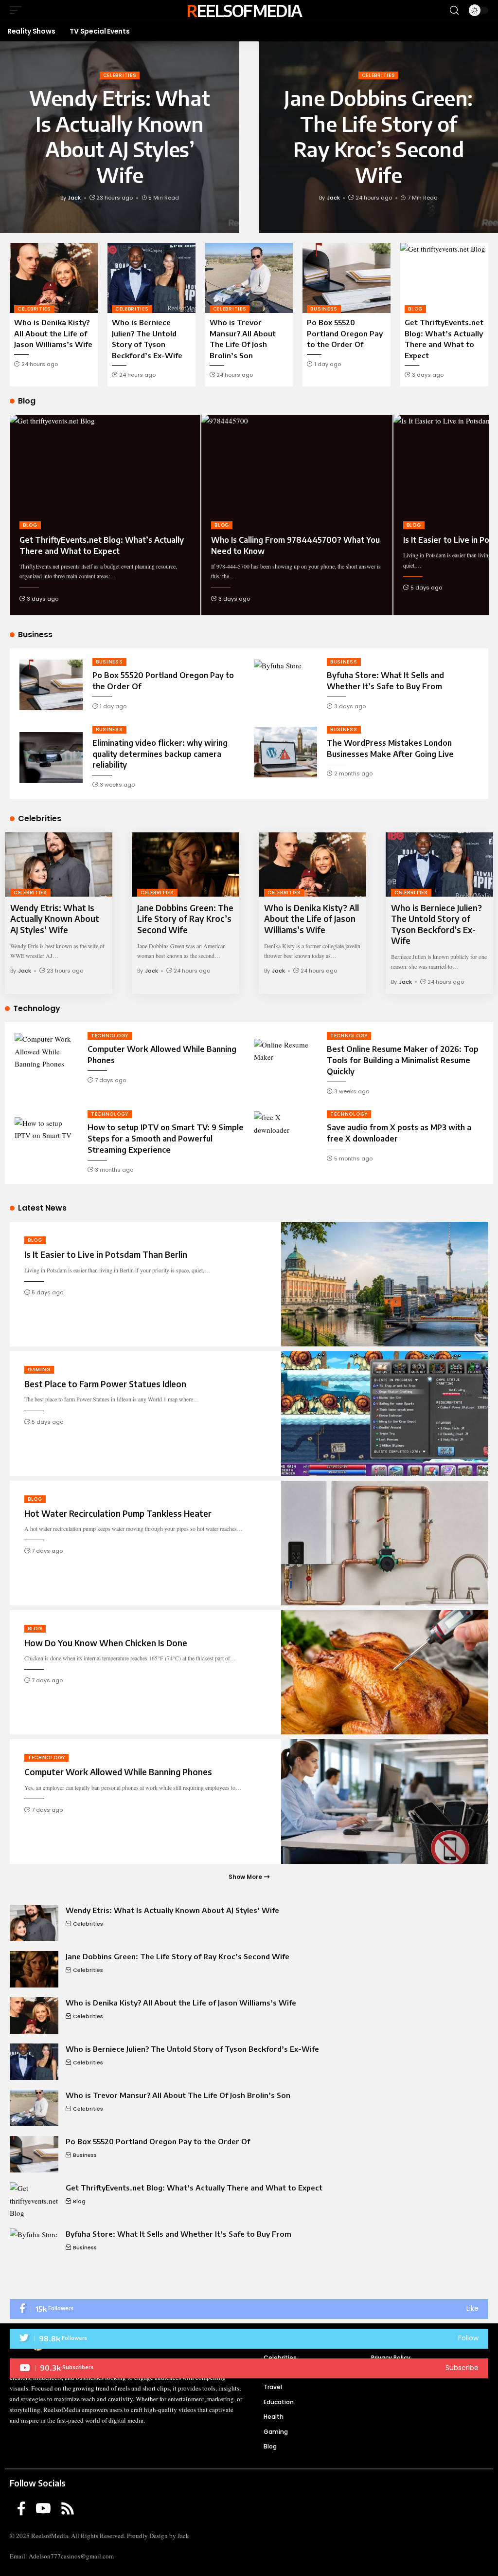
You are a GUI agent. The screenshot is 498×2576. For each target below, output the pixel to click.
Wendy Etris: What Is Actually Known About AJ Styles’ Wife (120, 136)
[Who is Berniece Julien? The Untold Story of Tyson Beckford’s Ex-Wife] (151, 278)
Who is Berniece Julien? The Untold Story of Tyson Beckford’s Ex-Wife (436, 924)
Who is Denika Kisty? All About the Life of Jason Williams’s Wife (53, 333)
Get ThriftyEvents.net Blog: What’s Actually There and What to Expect (194, 2188)
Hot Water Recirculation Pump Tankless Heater (118, 1513)
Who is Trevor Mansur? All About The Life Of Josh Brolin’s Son (178, 2095)
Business (324, 309)
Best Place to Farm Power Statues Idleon (105, 1384)
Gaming (39, 1370)
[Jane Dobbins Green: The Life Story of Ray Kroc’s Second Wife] (186, 865)
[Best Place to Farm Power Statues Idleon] (385, 1414)
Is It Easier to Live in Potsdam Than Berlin (106, 1254)
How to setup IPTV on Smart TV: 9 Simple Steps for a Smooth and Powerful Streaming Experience (166, 1139)
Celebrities (120, 75)
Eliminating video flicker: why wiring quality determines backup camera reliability (160, 754)
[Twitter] (249, 2339)
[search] (454, 10)
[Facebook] (249, 2309)
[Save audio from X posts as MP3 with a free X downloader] (285, 1137)
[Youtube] (249, 2368)
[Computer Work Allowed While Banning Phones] (46, 1058)
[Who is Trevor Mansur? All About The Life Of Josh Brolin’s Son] (249, 278)
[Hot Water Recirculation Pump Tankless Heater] (385, 1543)
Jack (74, 198)
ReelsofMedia (244, 10)
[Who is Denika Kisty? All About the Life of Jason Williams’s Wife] (54, 278)
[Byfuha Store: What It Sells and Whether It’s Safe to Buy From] (285, 685)
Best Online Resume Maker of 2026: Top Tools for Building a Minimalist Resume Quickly (403, 1060)
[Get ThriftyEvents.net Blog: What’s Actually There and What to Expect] (444, 278)
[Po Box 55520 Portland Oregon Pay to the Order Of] (347, 278)
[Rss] (68, 2509)
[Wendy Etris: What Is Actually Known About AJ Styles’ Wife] (59, 865)
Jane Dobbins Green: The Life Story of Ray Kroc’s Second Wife (378, 136)
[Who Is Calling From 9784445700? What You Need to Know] (297, 472)
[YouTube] (43, 2509)
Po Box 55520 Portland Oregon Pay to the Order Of (345, 333)
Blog (415, 309)
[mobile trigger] (18, 10)
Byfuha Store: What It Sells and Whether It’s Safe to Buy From (178, 2234)
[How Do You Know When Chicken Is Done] (385, 1673)
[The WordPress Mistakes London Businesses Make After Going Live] (285, 752)
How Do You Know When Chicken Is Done (106, 1643)
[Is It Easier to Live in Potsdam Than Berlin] (385, 1284)
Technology (110, 1036)
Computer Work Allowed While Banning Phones (118, 1772)
